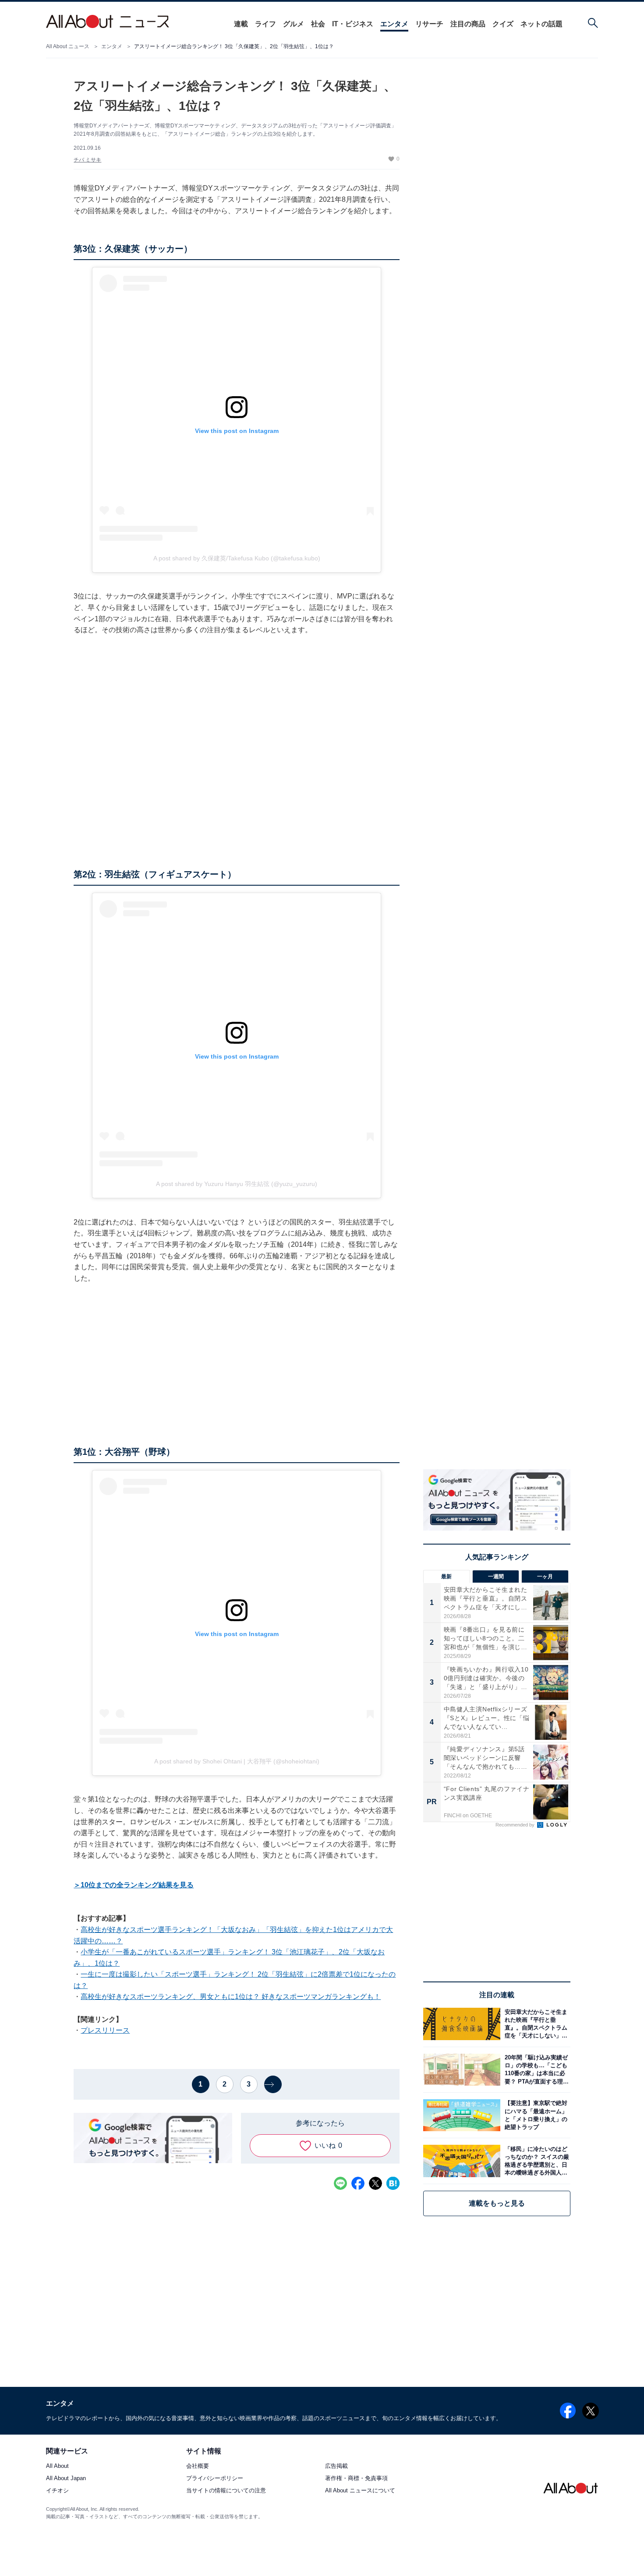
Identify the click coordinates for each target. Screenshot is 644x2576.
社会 (318, 24)
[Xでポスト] (375, 2183)
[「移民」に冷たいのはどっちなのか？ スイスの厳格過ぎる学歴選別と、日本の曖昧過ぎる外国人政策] (535, 2161)
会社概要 (198, 2466)
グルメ (294, 24)
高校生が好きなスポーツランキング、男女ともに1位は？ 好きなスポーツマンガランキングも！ (231, 1997)
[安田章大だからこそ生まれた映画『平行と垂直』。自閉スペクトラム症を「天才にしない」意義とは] (535, 2024)
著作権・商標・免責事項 (356, 2479)
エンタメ (394, 24)
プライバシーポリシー (215, 2479)
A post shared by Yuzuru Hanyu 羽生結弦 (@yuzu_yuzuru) (237, 1184)
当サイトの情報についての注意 (226, 2491)
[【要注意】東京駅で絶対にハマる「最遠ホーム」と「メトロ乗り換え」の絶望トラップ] (535, 2115)
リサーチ (429, 24)
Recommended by (516, 1825)
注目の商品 (468, 24)
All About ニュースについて (360, 2491)
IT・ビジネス (353, 24)
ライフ (265, 24)
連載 (241, 24)
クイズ (503, 24)
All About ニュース (68, 46)
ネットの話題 (541, 24)
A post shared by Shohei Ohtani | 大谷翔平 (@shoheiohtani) (237, 1761)
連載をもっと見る (497, 2203)
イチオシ (57, 2491)
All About (57, 2466)
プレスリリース (105, 2030)
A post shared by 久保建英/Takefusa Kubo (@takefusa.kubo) (237, 558)
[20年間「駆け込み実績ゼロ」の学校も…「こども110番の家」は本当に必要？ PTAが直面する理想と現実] (535, 2070)
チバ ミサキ (87, 160)
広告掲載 (336, 2466)
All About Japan (66, 2479)
